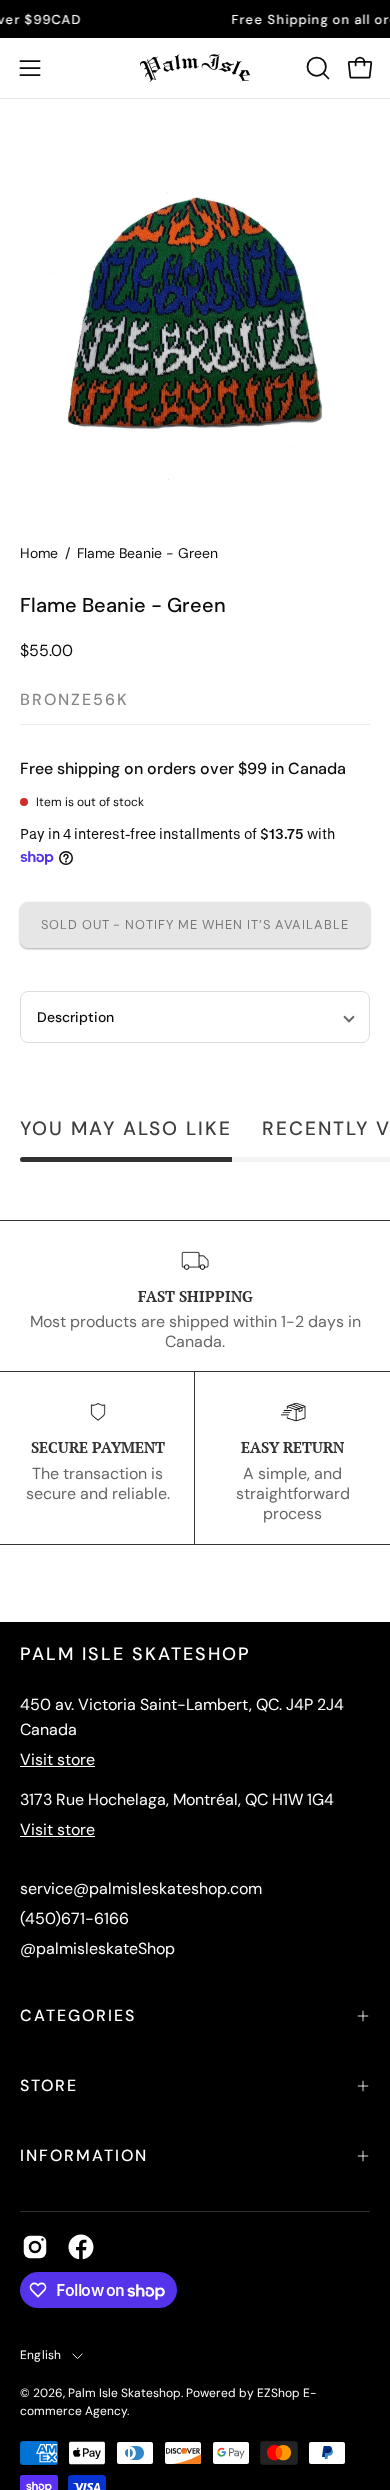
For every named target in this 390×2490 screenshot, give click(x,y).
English (41, 2355)
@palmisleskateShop (97, 1948)
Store (49, 2085)
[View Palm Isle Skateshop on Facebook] (81, 2247)
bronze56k (74, 699)
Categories (78, 2015)
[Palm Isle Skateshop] (195, 68)
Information (84, 2155)
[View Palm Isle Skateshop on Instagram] (35, 2247)
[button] (316, 68)
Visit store (57, 1759)
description (75, 1017)
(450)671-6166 (74, 1918)
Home (39, 553)
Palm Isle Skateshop (124, 2393)
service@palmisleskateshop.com (141, 1888)
